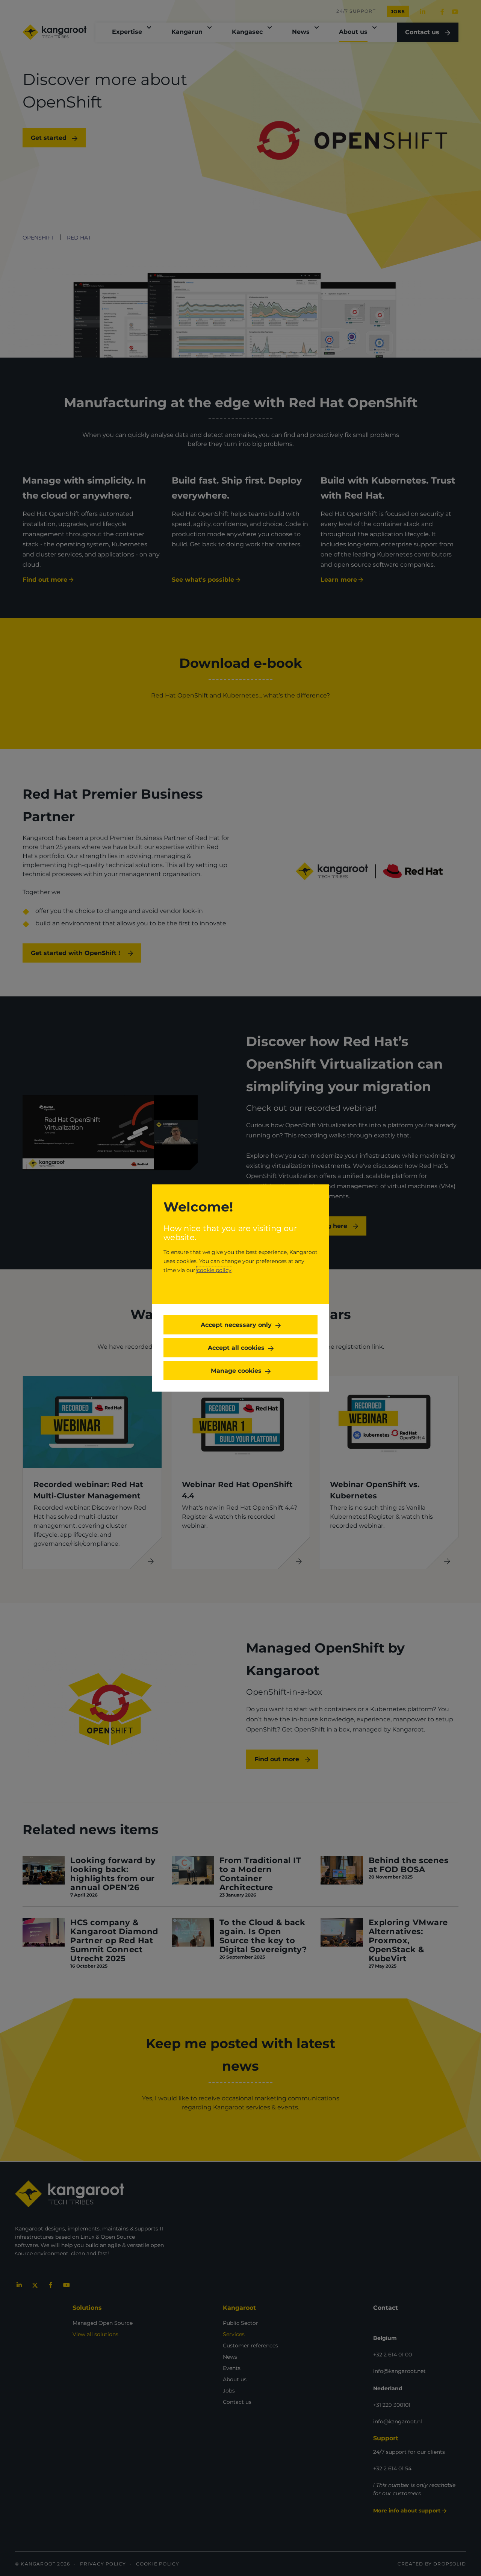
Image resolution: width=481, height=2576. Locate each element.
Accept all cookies (236, 1348)
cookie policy (214, 1270)
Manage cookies (236, 1371)
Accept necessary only (236, 1325)
